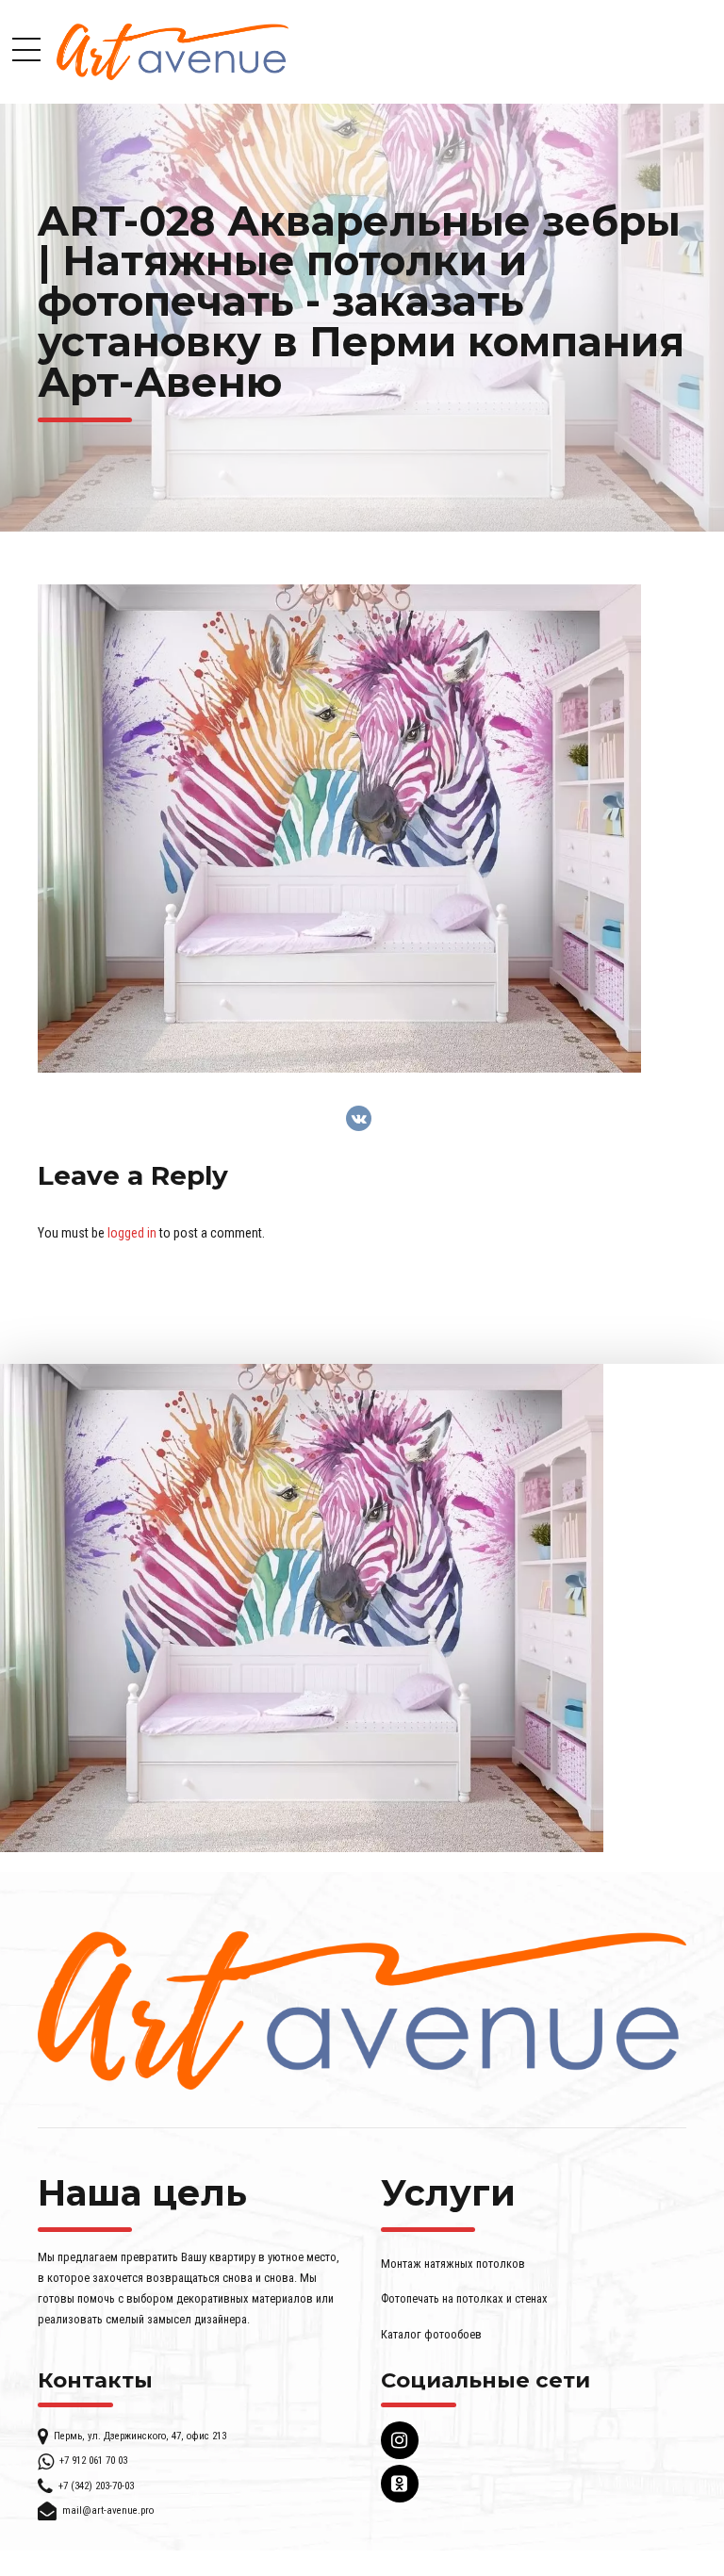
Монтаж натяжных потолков (453, 2264)
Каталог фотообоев (431, 2334)
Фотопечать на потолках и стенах (464, 2298)
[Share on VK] (359, 1118)
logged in (132, 1233)
